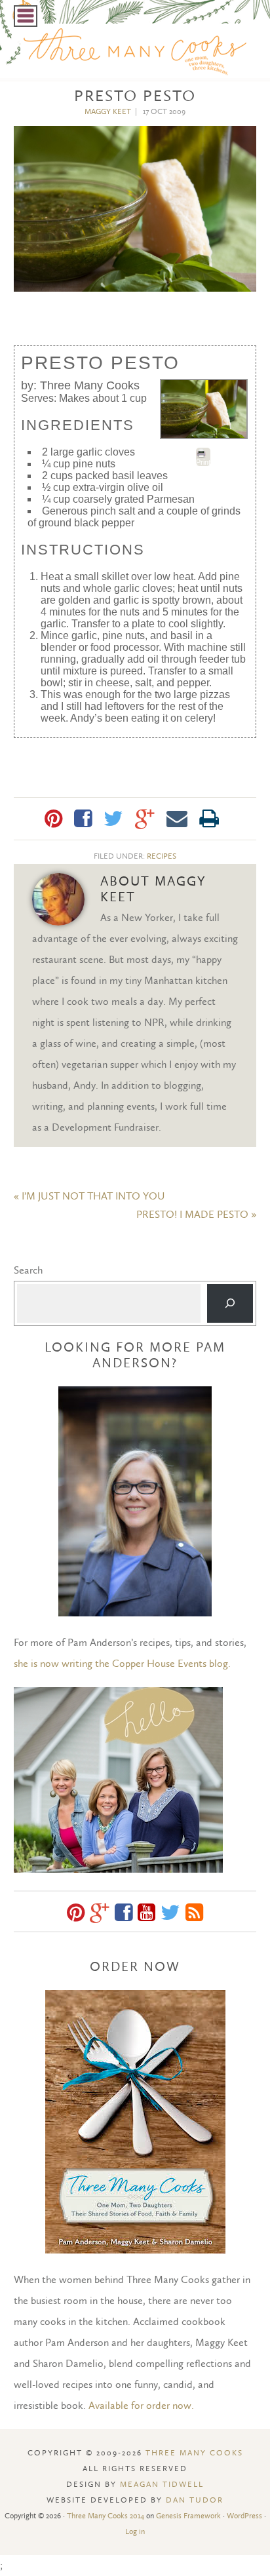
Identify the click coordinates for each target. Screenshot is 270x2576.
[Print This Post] (209, 819)
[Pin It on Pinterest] (53, 819)
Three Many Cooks (194, 2453)
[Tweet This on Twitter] (113, 819)
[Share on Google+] (145, 819)
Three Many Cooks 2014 (106, 2516)
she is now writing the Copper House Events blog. (122, 1663)
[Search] (230, 1303)
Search (28, 1270)
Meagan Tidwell (162, 2484)
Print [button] (203, 462)
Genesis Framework (188, 2516)
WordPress (244, 2516)
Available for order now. (141, 2405)
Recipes (162, 856)
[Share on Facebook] (83, 819)
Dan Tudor (195, 2500)
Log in (135, 2531)
